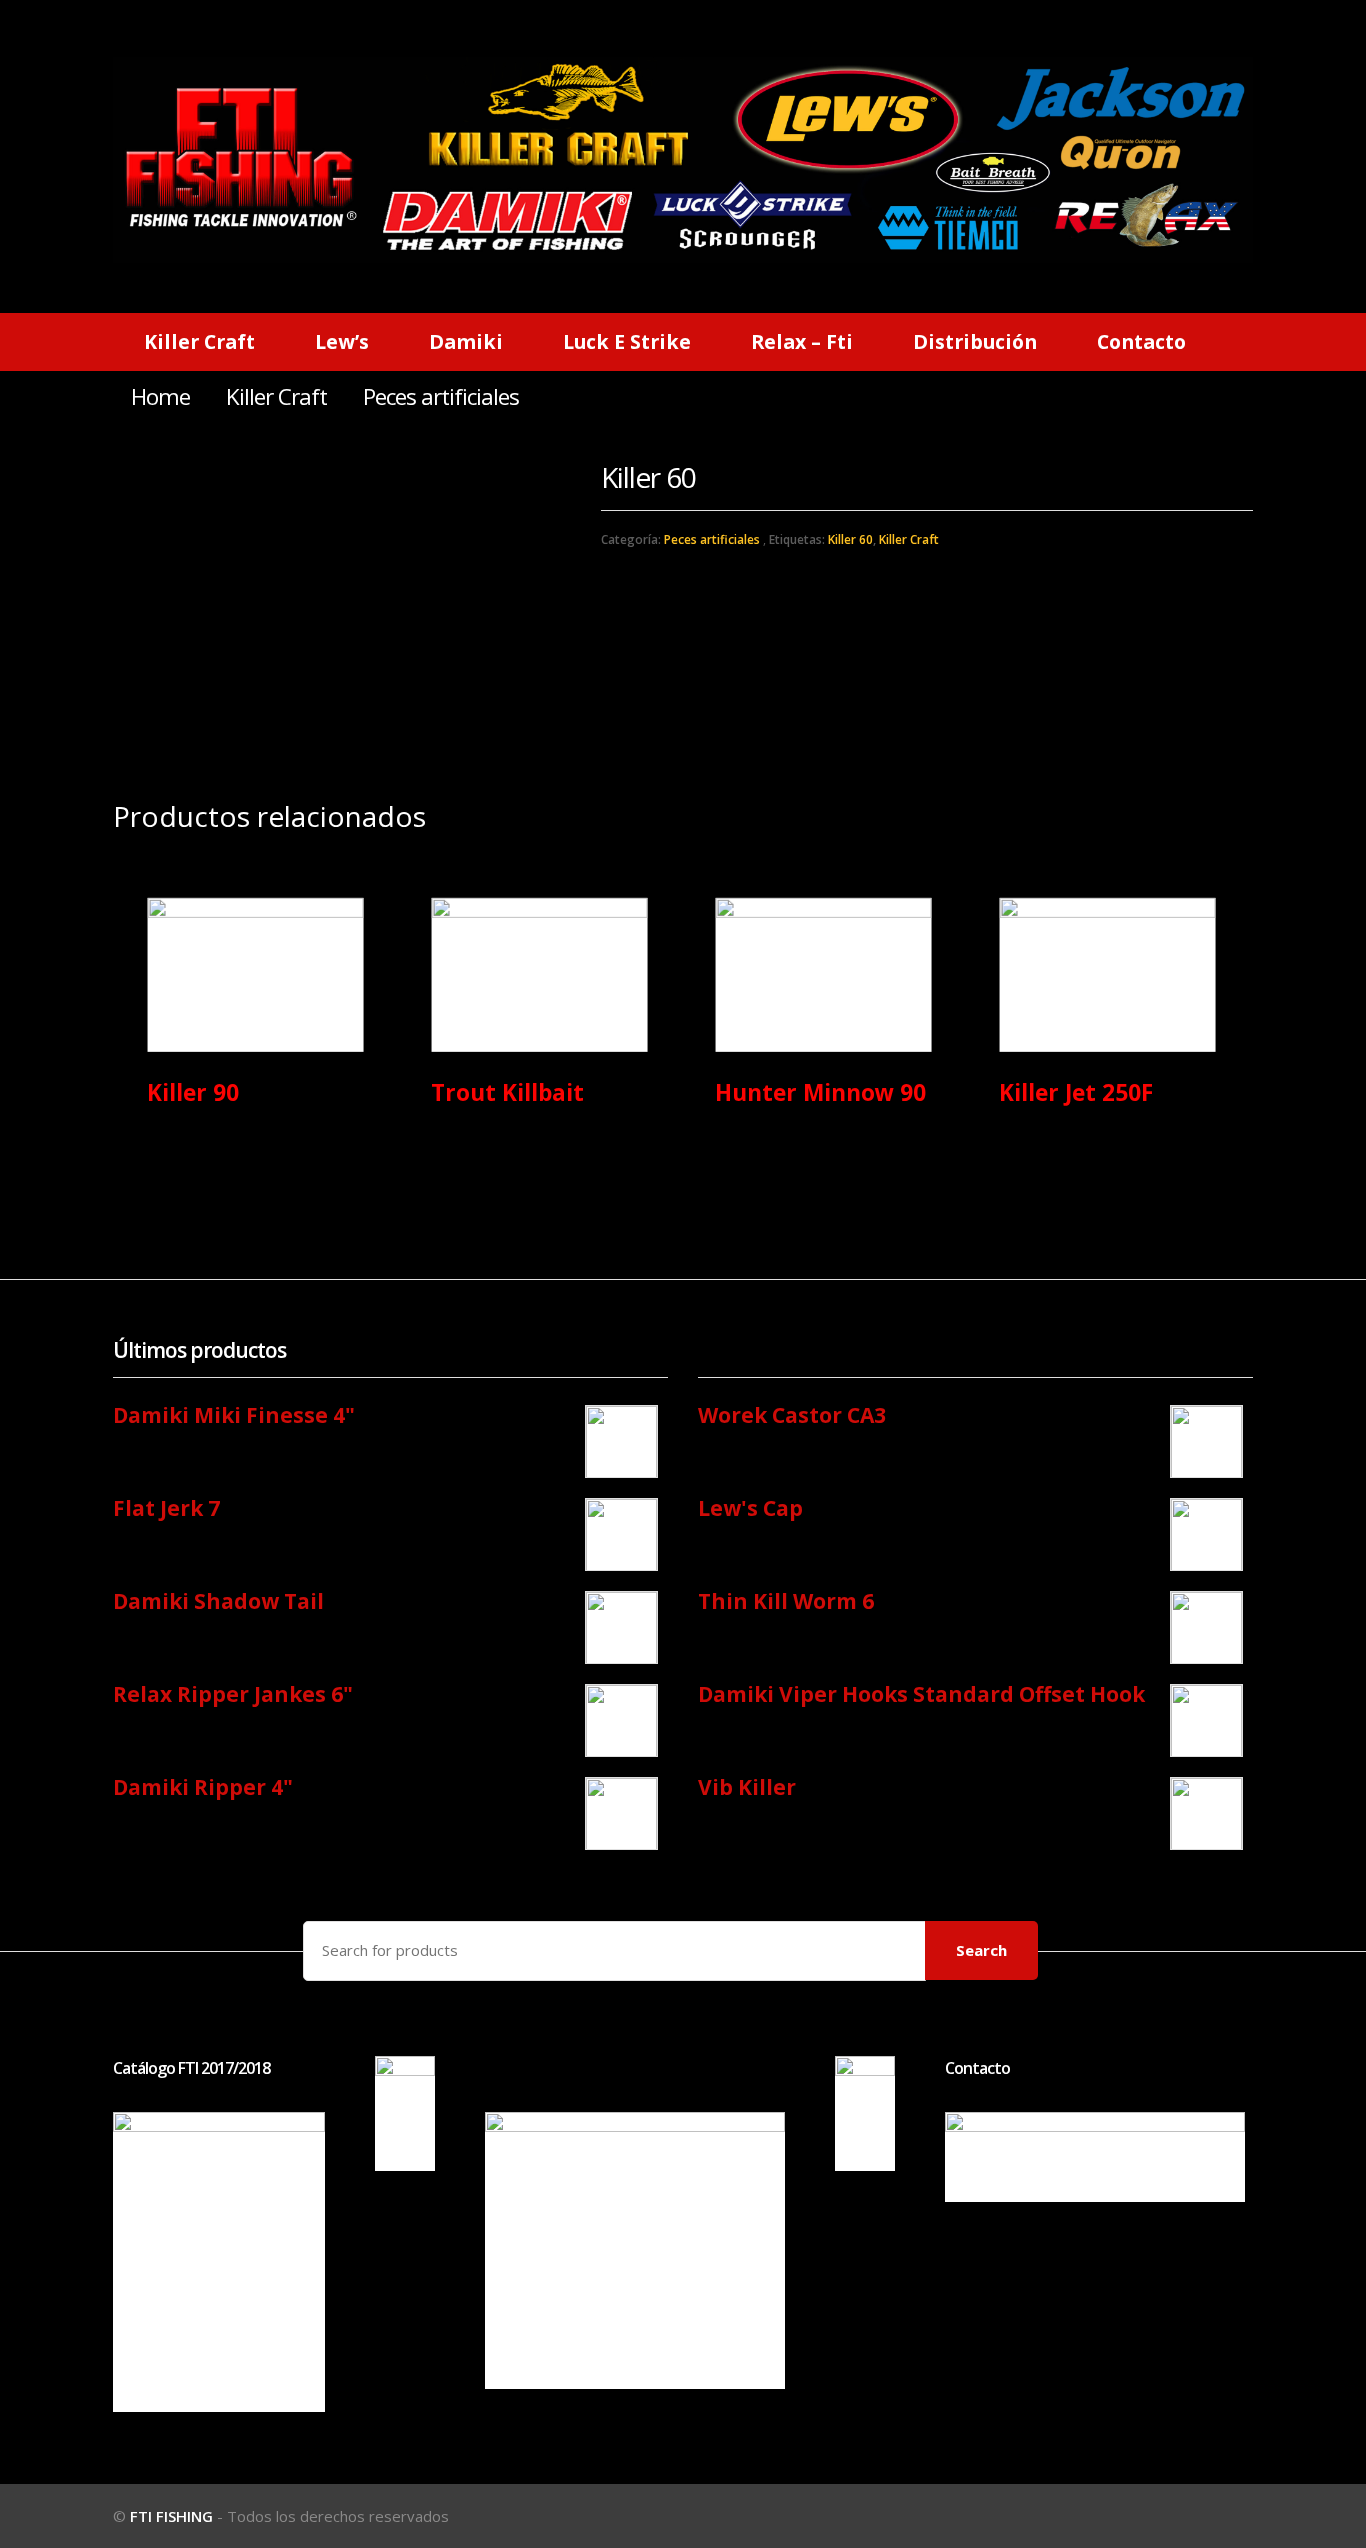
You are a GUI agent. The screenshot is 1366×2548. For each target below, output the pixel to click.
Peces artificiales (712, 539)
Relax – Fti (802, 341)
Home (160, 396)
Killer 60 (850, 539)
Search (981, 1950)
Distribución (975, 341)
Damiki (466, 341)
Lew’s (342, 341)
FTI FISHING (171, 2516)
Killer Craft (199, 341)
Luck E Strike (627, 341)
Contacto (1141, 341)
